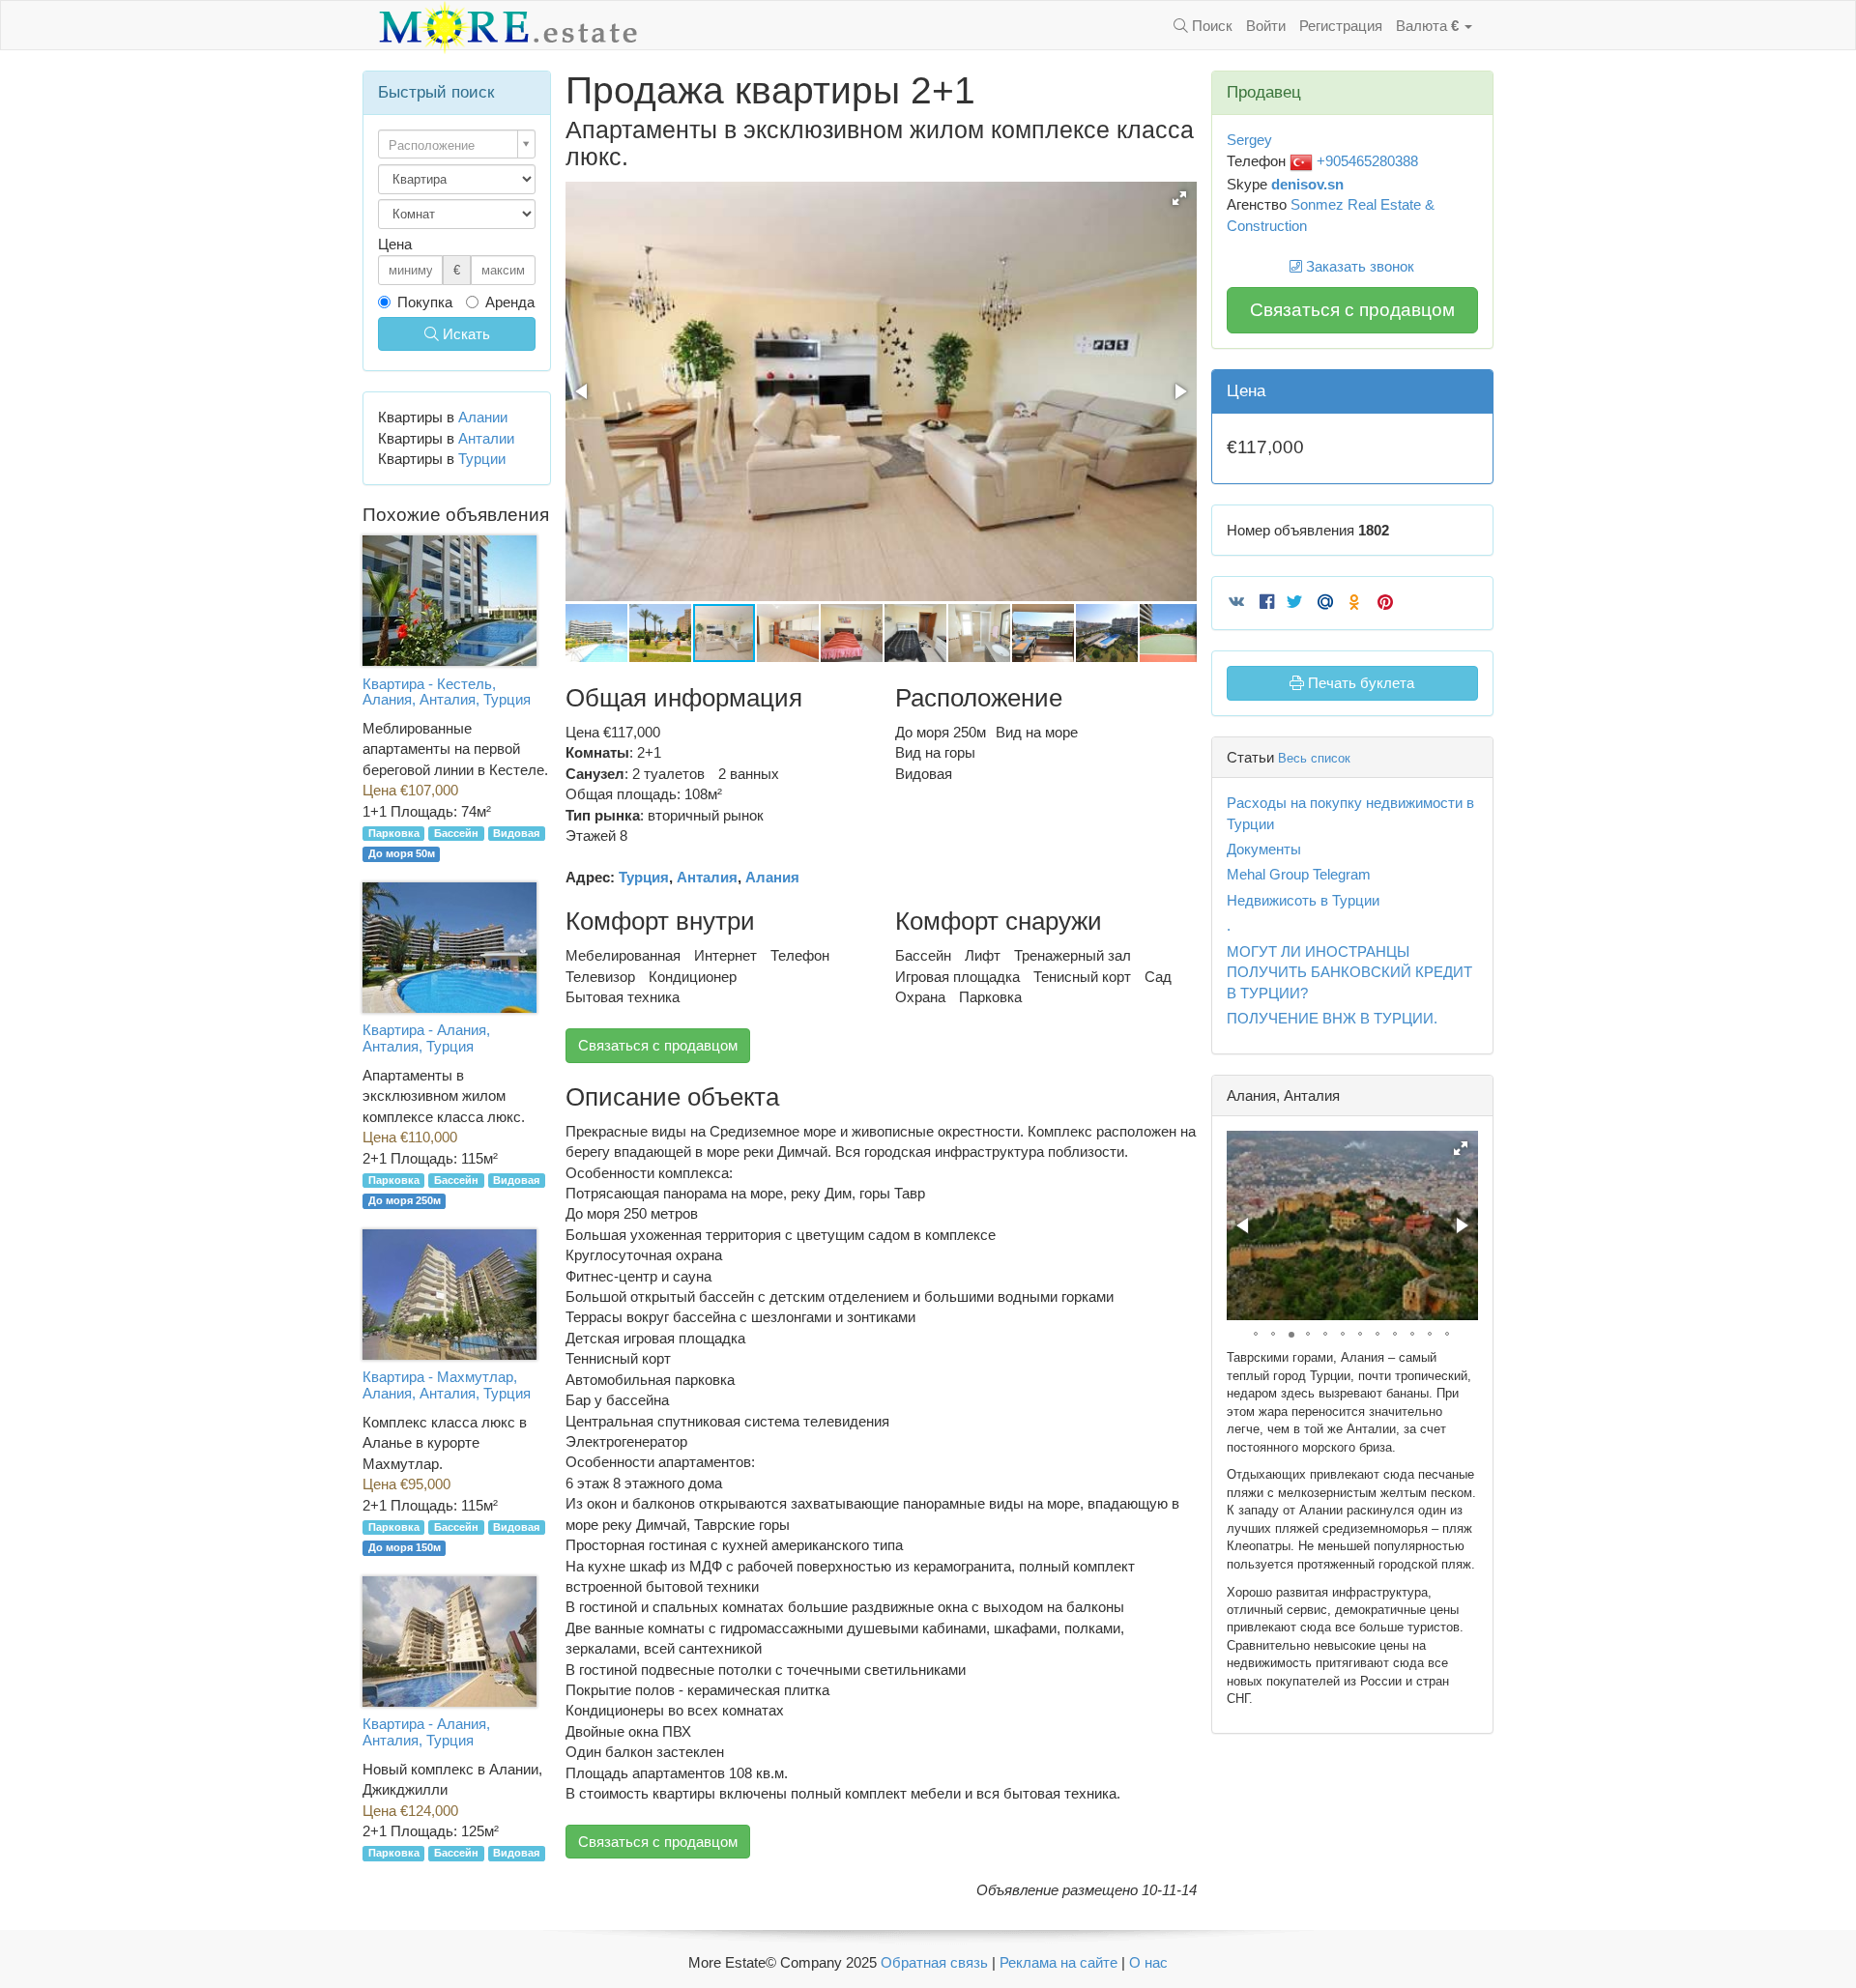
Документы (1264, 849)
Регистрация (1341, 26)
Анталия (707, 877)
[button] (1179, 198)
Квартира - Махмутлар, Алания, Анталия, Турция (447, 1385)
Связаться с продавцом (658, 1045)
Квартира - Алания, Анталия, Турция (426, 1038)
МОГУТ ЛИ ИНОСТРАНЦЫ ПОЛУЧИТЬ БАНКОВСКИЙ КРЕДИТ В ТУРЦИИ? (1349, 972)
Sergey (1249, 140)
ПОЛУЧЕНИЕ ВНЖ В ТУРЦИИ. (1332, 1018)
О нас (1148, 1962)
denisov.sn (1307, 184)
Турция (644, 877)
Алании (483, 417)
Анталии (486, 438)
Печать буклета (1359, 683)
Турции (482, 459)
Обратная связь (934, 1962)
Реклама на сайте (1058, 1962)
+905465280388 (1365, 161)
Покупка (425, 302)
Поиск (1210, 26)
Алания (772, 877)
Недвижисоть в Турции (1303, 900)
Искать (464, 334)
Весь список (1314, 758)
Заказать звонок (1358, 266)
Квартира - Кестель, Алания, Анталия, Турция (447, 692)
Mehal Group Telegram (1299, 874)
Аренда (510, 302)
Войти (1266, 26)
